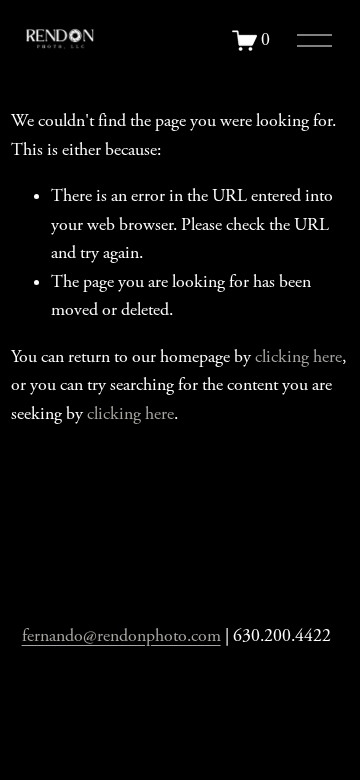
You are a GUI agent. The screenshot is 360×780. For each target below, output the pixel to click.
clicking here (298, 357)
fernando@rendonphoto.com (121, 636)
